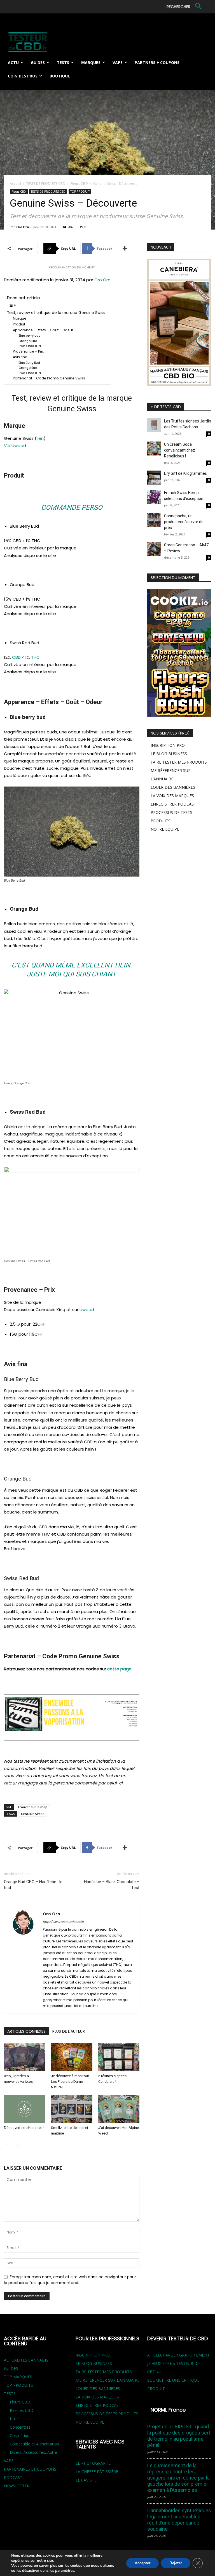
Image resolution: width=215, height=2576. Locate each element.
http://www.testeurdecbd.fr (63, 1922)
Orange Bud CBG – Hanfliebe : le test (33, 1885)
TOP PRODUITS (18, 2385)
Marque (20, 318)
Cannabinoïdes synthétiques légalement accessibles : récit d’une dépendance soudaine (179, 2520)
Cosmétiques (22, 2435)
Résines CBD (22, 2410)
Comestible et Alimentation (34, 2444)
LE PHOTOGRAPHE (93, 2463)
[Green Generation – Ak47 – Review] (154, 549)
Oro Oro (23, 227)
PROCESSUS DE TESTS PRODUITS (107, 2414)
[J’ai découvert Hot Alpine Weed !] (119, 2109)
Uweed (87, 1310)
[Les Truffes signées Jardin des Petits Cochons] (154, 425)
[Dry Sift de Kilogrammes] (154, 478)
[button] (185, 7)
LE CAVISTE (86, 2480)
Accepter (142, 2563)
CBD (16, 657)
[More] (125, 249)
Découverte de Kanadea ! (24, 2128)
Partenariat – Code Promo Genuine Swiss (49, 378)
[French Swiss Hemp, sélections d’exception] (154, 497)
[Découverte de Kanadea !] (24, 2109)
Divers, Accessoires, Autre (33, 2452)
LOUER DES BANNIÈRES (173, 787)
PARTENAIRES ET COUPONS (30, 2469)
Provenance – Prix (28, 351)
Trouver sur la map (32, 1807)
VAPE (9, 2461)
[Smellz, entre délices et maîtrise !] (72, 2109)
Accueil (15, 184)
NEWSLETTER (17, 2486)
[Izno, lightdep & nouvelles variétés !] (24, 2057)
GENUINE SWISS (33, 1814)
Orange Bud (28, 341)
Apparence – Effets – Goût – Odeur (43, 330)
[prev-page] (7, 2144)
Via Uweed (15, 446)
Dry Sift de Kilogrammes (185, 473)
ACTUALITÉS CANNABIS (26, 2360)
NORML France (168, 2410)
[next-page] (16, 2144)
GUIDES (11, 2368)
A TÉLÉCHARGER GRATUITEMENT (178, 2355)
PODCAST (13, 2477)
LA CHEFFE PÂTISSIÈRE (97, 2472)
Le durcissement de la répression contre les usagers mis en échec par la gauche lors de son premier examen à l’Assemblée (178, 2478)
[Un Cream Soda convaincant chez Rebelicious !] (154, 448)
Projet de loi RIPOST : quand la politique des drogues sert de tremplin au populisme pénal (179, 2436)
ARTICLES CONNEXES (26, 2031)
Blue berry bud (30, 336)
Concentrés (20, 2427)
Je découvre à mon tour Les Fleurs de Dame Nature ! (70, 2082)
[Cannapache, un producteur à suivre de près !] (154, 520)
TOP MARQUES (18, 2377)
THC (35, 657)
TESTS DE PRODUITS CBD (46, 184)
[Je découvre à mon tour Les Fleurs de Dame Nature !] (72, 2057)
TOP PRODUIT (80, 192)
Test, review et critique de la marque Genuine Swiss (56, 313)
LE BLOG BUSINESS (169, 754)
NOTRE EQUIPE (165, 829)
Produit (19, 324)
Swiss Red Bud (30, 346)
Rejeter (176, 2563)
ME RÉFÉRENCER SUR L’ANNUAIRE (107, 2380)
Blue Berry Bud (29, 363)
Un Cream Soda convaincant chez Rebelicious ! (180, 450)
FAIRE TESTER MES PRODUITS (179, 762)
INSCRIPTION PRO (168, 745)
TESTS (10, 2394)
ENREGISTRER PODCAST (173, 804)
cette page (119, 1669)
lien (40, 438)
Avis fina (20, 357)
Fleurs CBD (79, 184)
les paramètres (62, 2571)
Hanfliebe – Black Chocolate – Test (112, 1885)
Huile (14, 2419)
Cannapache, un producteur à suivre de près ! (184, 522)
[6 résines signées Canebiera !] (119, 2057)
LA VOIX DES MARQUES (172, 796)
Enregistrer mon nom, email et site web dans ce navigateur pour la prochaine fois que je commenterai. (70, 2280)
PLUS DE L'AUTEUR (69, 2031)
